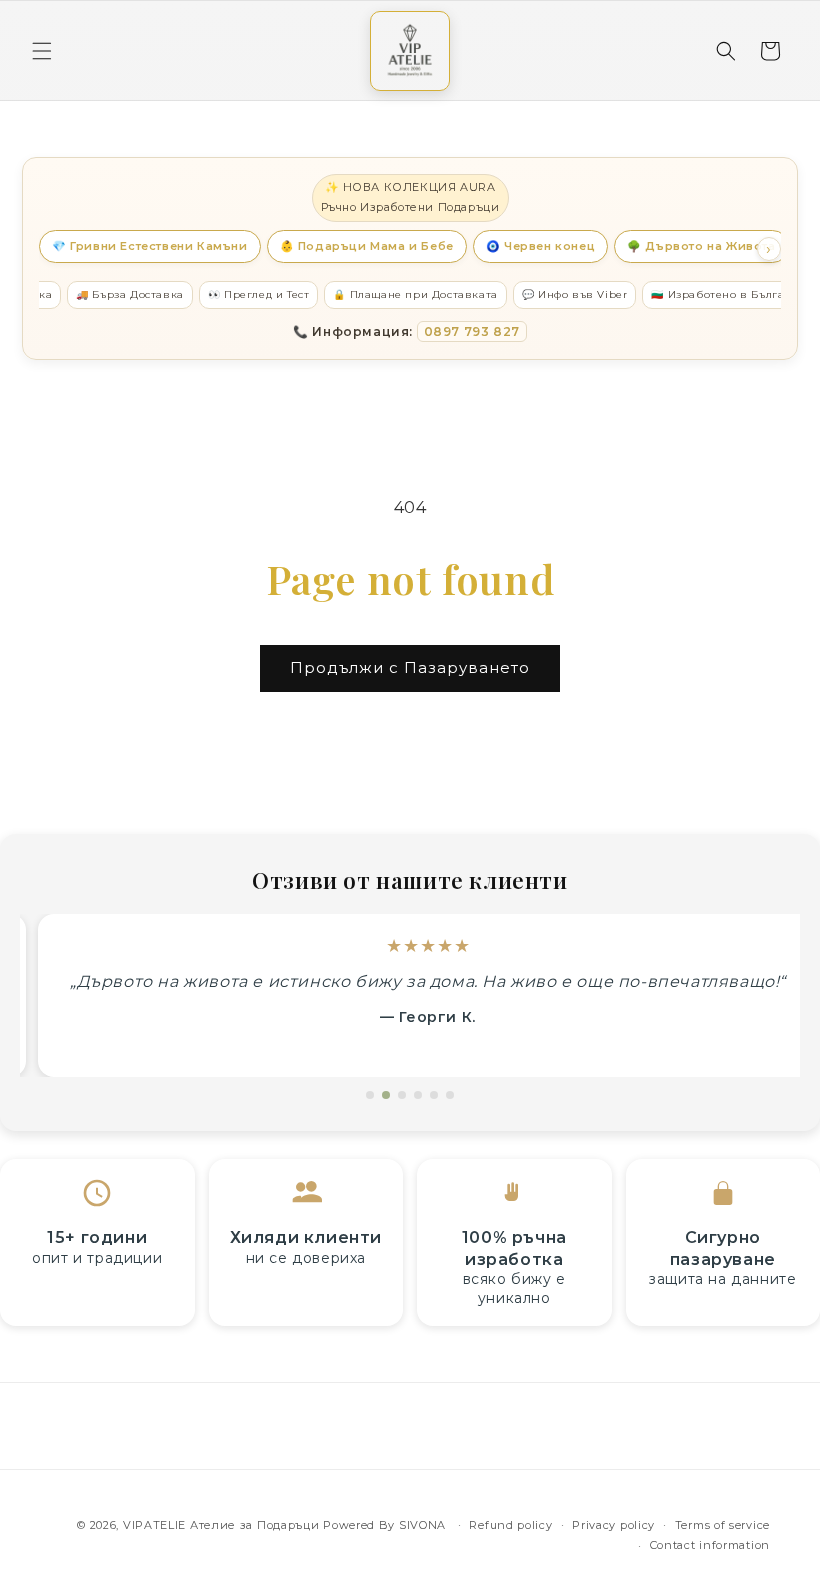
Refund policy (510, 1525)
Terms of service (722, 1525)
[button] (42, 51)
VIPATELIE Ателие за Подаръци (221, 1525)
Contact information (710, 1545)
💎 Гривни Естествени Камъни (150, 246)
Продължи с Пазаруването (410, 667)
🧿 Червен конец (540, 246)
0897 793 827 (472, 331)
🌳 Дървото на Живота (701, 246)
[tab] (370, 1095)
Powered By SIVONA (386, 1525)
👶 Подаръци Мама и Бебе (367, 246)
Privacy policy (613, 1525)
